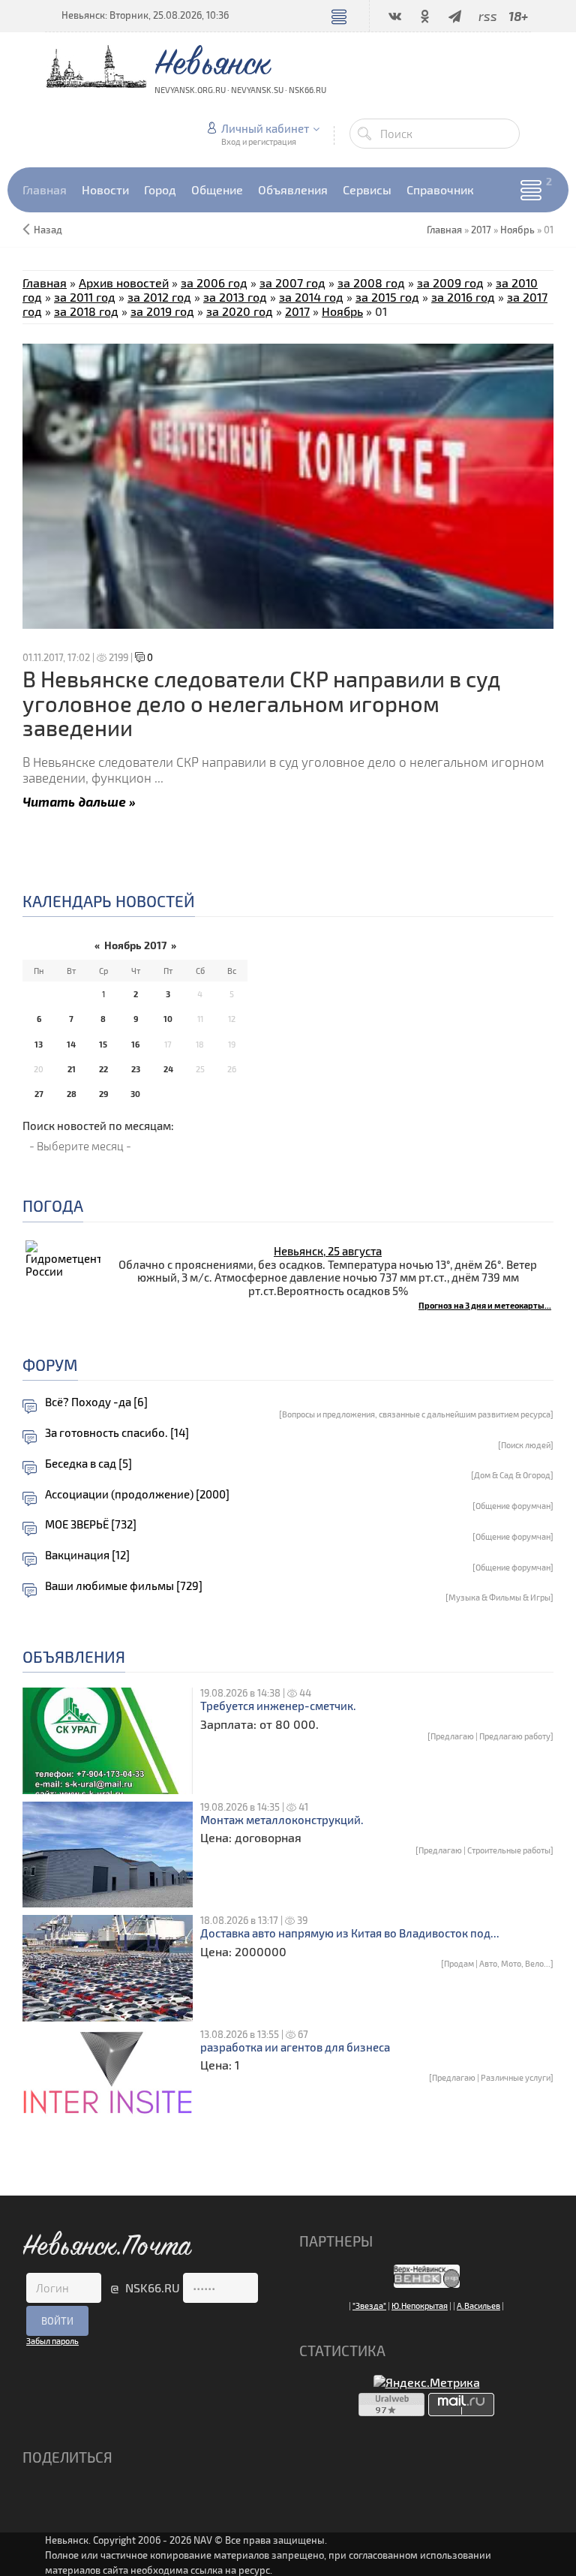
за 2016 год (463, 297)
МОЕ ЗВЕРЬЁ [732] (91, 1524)
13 (39, 1044)
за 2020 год (240, 311)
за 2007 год (292, 283)
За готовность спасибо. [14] (117, 1433)
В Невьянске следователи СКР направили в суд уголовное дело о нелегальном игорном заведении (261, 703)
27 (39, 1094)
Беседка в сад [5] (88, 1464)
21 (72, 1069)
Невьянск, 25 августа (328, 1251)
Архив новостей (124, 283)
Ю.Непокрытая (420, 2305)
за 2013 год (235, 297)
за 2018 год (86, 311)
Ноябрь (517, 230)
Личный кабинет (265, 128)
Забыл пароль (52, 2341)
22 (103, 1069)
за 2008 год (371, 283)
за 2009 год (450, 283)
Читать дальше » (79, 801)
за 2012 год (159, 297)
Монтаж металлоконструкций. (282, 1820)
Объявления (74, 1656)
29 (103, 1094)
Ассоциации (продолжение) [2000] (137, 1494)
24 (168, 1069)
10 (168, 1019)
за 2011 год (85, 297)
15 (103, 1044)
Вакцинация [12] (87, 1555)
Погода (53, 1205)
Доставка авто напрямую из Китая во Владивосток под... (350, 1933)
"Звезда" (369, 2305)
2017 (481, 230)
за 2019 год (162, 311)
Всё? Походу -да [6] (96, 1402)
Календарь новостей (109, 901)
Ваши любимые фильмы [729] (124, 1586)
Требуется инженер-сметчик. (278, 1706)
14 (71, 1044)
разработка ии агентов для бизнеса (295, 2047)
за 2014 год (311, 297)
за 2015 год (387, 297)
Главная (45, 283)
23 (136, 1069)
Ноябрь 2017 (135, 945)
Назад (48, 230)
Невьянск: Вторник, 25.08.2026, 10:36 (145, 15)
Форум (50, 1365)
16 (135, 1044)
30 (135, 1094)
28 (72, 1094)
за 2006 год (214, 283)
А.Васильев (478, 2305)
